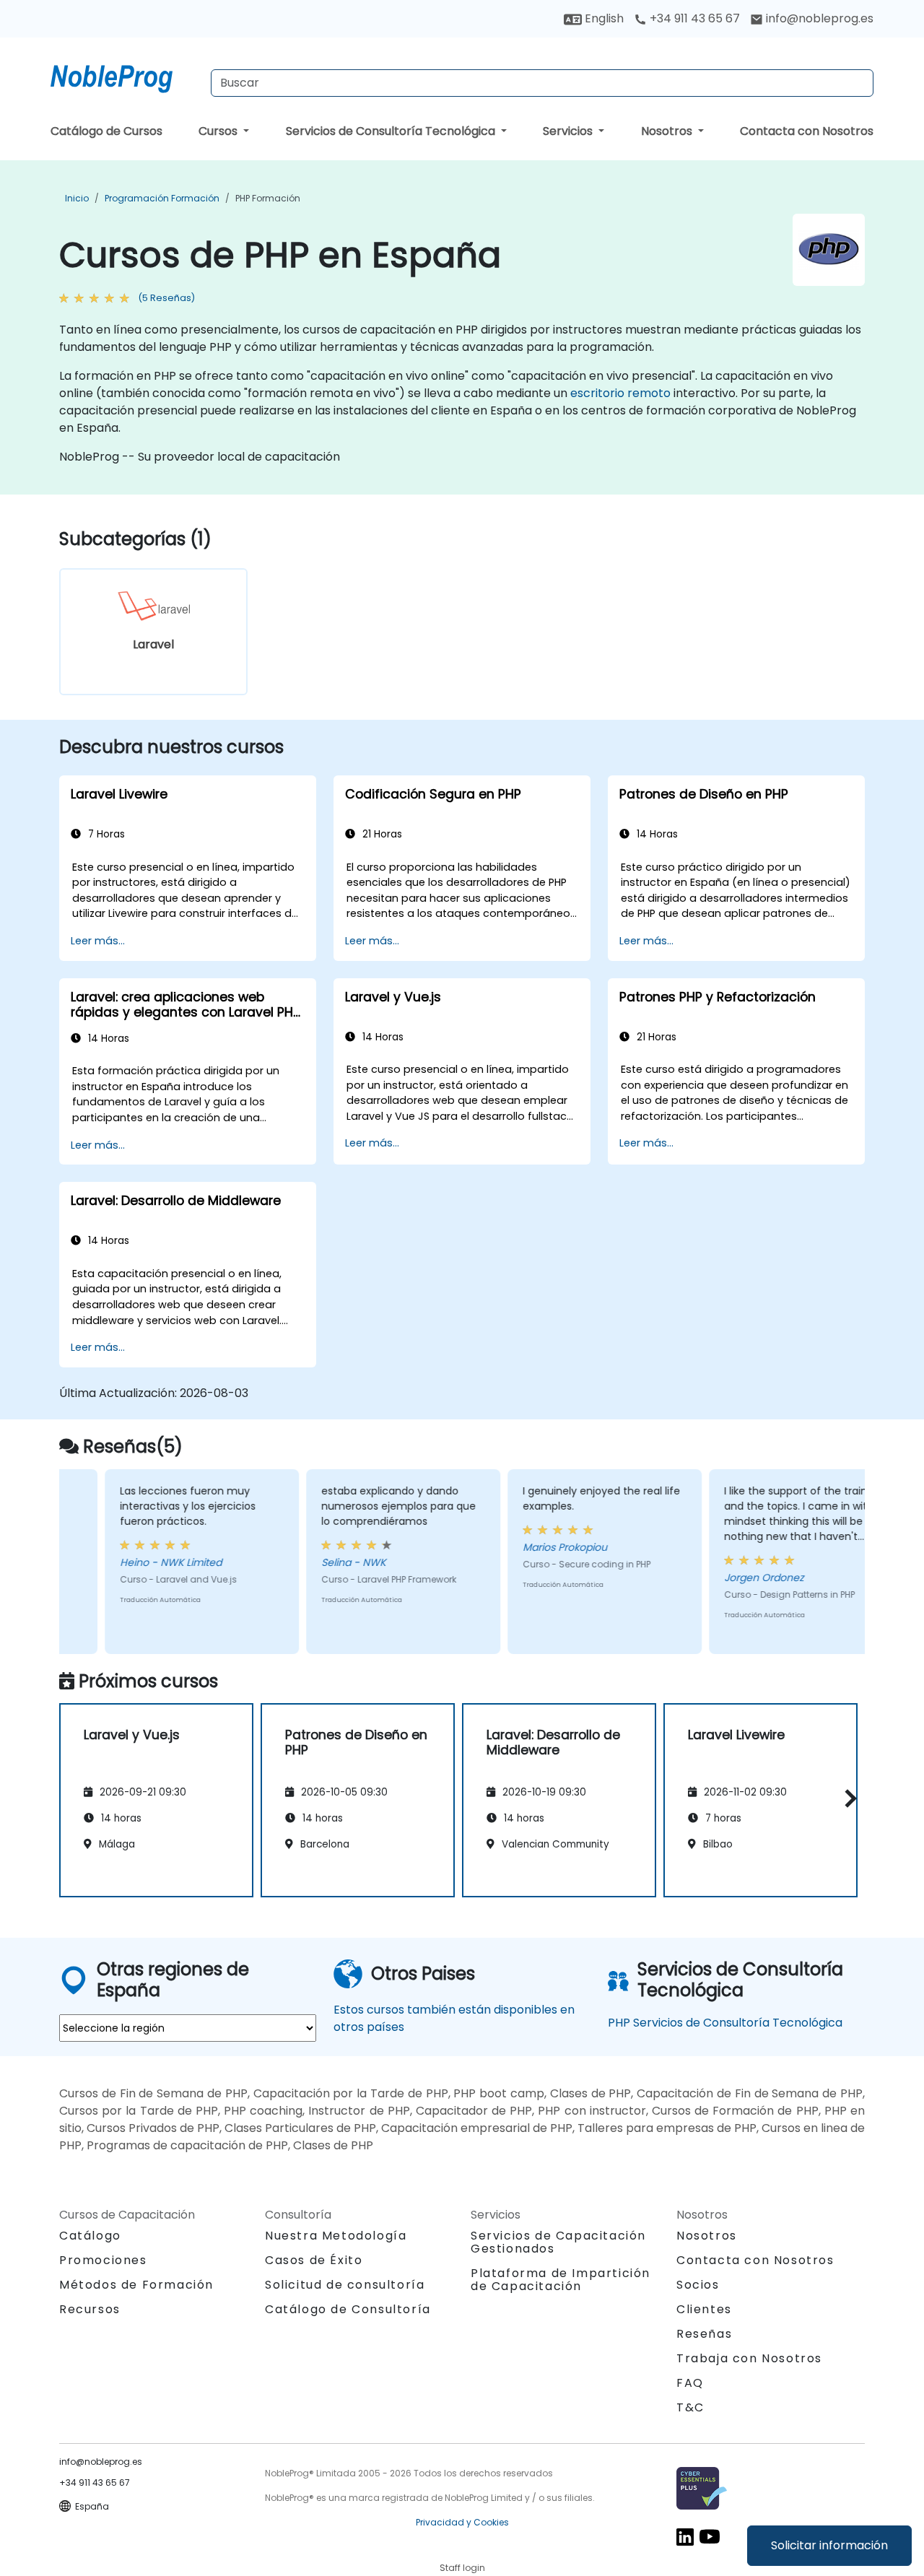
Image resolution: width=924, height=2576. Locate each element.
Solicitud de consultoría (345, 2285)
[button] (847, 1798)
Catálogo (90, 2236)
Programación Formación (162, 198)
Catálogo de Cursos (106, 131)
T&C (690, 2407)
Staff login (462, 2568)
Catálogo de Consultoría (348, 2309)
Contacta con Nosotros (807, 131)
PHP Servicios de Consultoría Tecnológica (725, 2023)
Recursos (90, 2309)
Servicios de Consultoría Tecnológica (392, 131)
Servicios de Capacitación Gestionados (558, 2242)
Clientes (704, 2309)
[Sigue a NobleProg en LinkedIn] (685, 2536)
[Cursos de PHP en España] (125, 76)
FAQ (690, 2383)
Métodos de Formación (136, 2285)
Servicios (569, 131)
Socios (698, 2285)
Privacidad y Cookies (462, 2522)
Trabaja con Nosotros (749, 2358)
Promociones (103, 2260)
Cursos (219, 131)
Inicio (77, 198)
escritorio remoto (620, 393)
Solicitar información (829, 2545)
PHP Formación (268, 198)
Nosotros (668, 131)
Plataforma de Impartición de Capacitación (561, 2280)
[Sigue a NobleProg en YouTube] (710, 2536)
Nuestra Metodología (336, 2236)
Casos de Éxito (314, 2260)
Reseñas (704, 2334)
